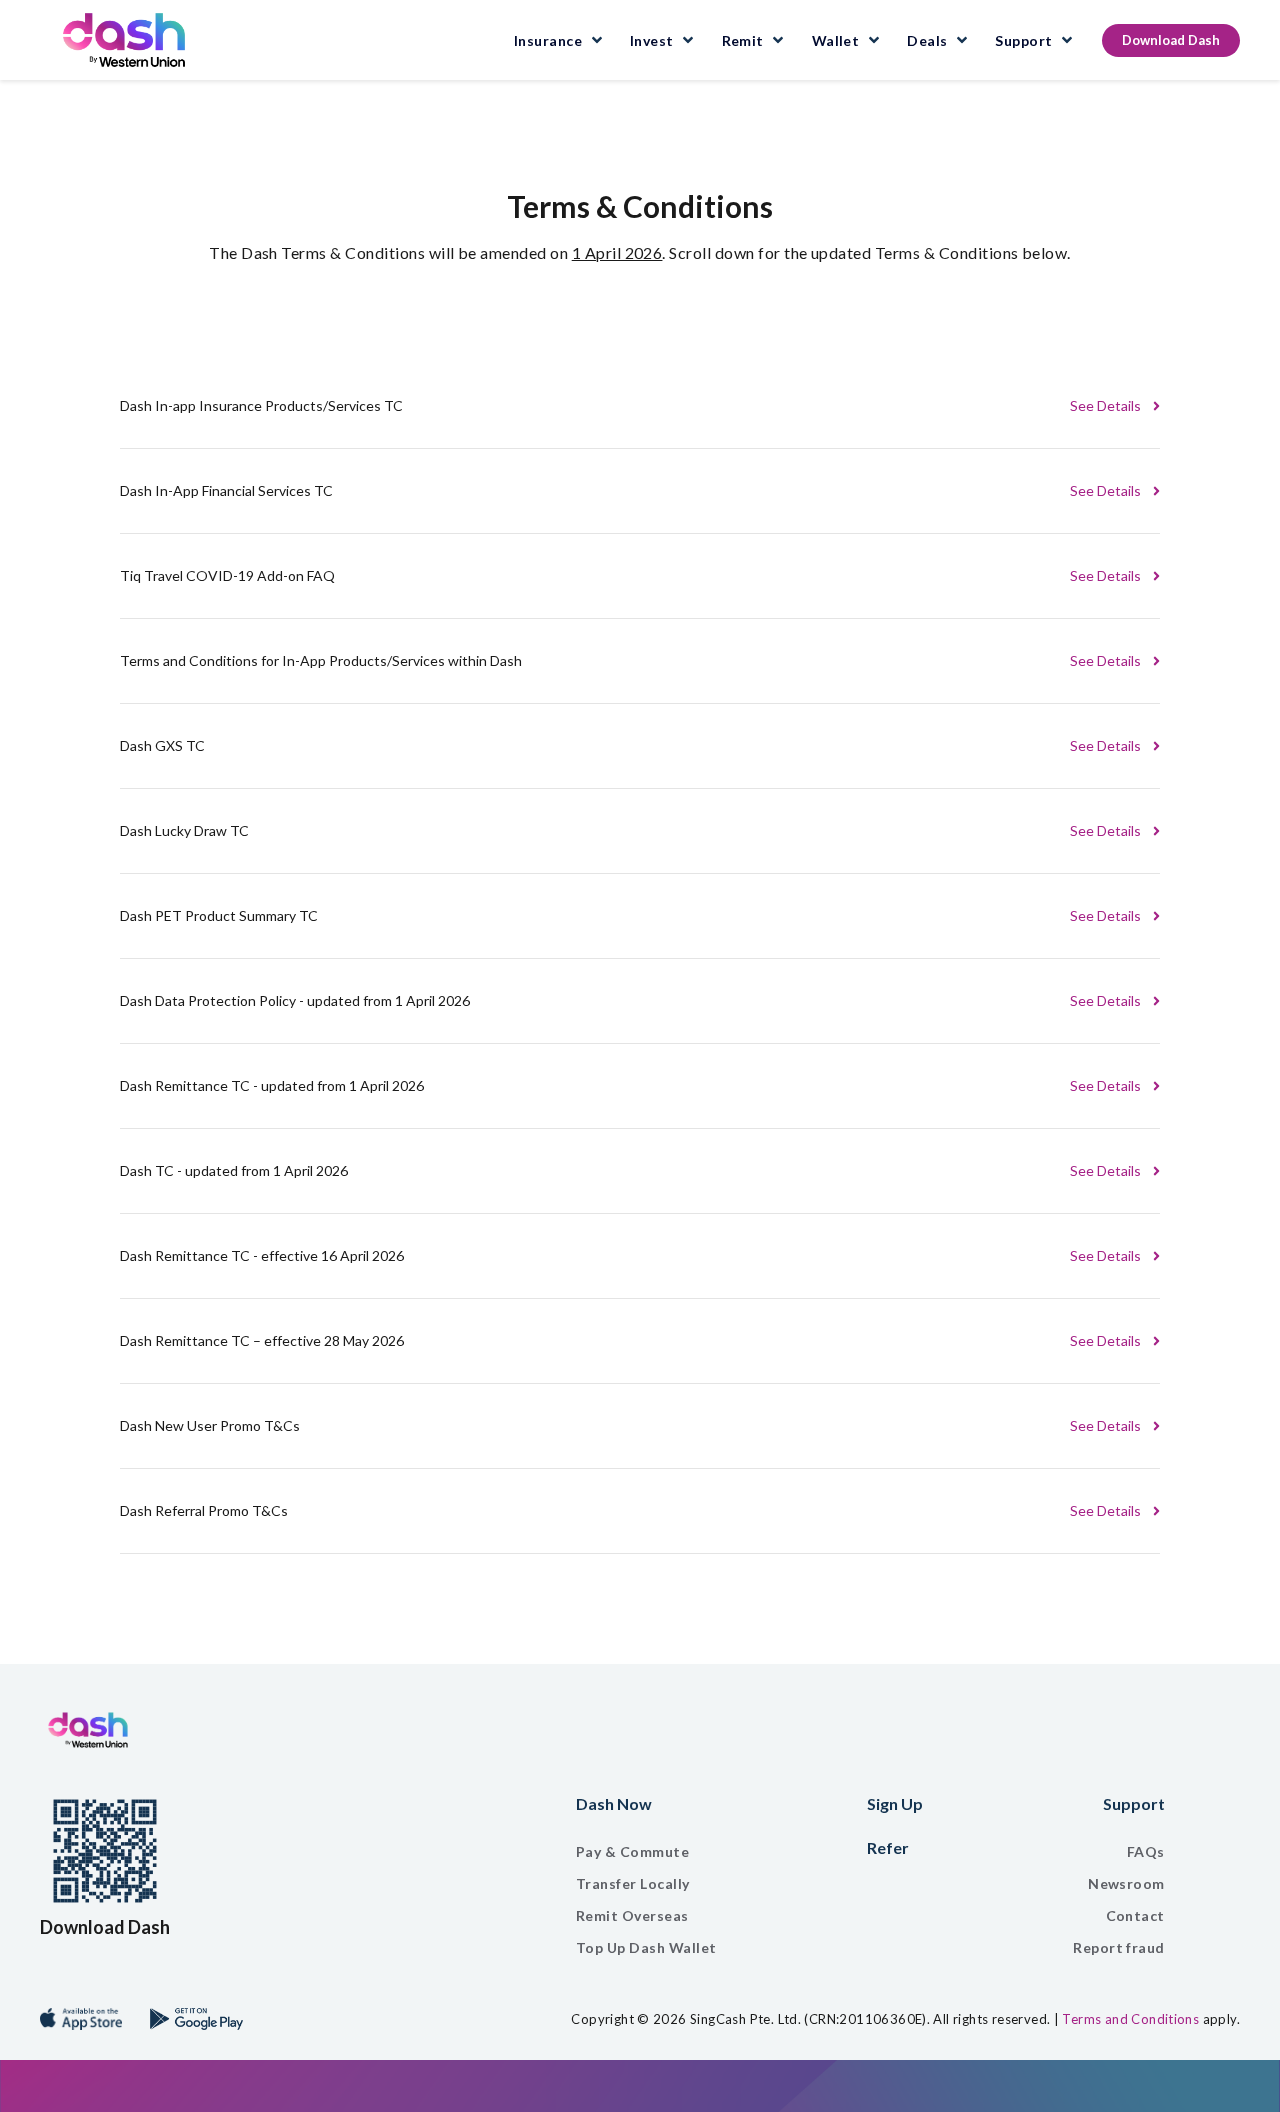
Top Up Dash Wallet (355, 1947)
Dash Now (323, 1803)
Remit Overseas (341, 1915)
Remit (745, 40)
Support (1023, 40)
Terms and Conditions (1130, 2019)
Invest (652, 40)
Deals (927, 40)
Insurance (548, 40)
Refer (888, 1847)
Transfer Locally (342, 1883)
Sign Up (895, 1803)
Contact (1135, 1915)
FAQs (1146, 1851)
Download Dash (1171, 40)
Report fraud (1119, 1947)
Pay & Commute (341, 1851)
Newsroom (1126, 1883)
